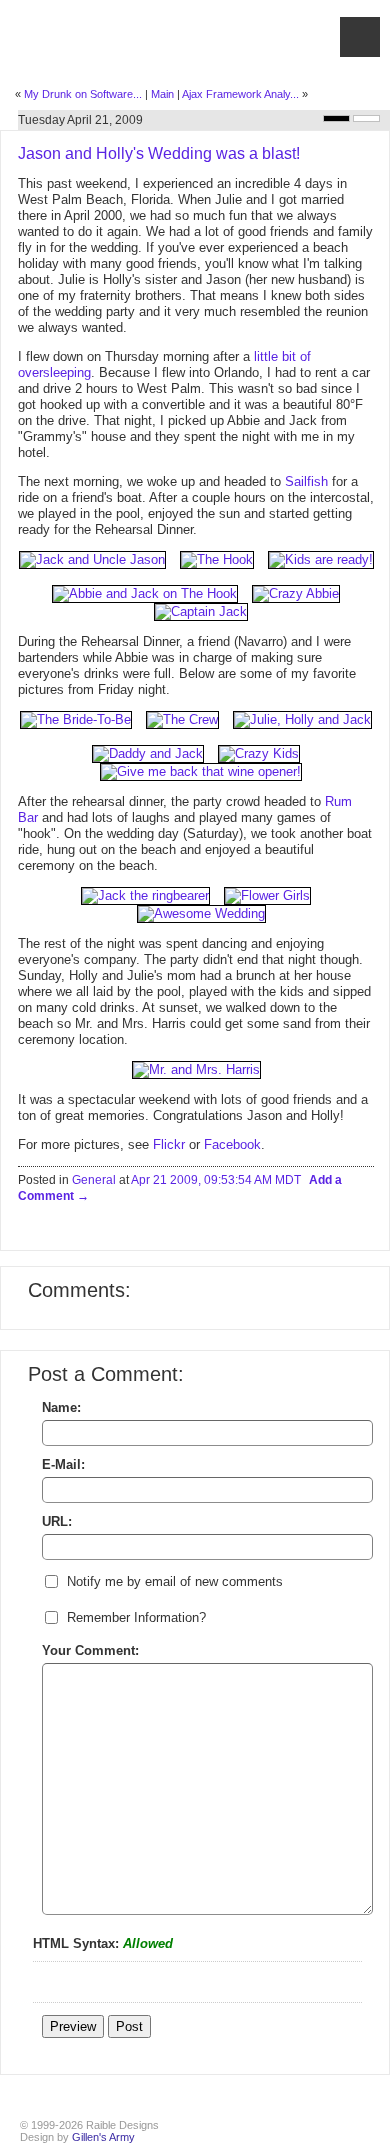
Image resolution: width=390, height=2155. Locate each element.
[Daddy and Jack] (148, 753)
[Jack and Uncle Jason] (92, 559)
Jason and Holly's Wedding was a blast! (159, 153)
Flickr (169, 1144)
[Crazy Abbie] (291, 593)
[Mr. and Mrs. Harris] (196, 1069)
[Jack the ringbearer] (145, 895)
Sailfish (306, 481)
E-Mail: (63, 1464)
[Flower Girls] (262, 895)
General (94, 1180)
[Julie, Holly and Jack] (297, 719)
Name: (61, 1407)
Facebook (232, 1144)
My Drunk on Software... (83, 94)
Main (162, 94)
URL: (57, 1521)
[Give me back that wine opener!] (196, 771)
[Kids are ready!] (316, 559)
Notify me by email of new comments (175, 1581)
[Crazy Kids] (254, 753)
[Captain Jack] (196, 611)
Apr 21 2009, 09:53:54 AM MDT (216, 1180)
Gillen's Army (103, 2137)
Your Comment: (90, 1650)
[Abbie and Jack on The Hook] (145, 593)
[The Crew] (177, 719)
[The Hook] (212, 559)
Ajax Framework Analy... (240, 94)
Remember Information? (136, 1617)
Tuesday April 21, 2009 (80, 120)
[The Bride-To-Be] (76, 719)
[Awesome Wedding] (196, 913)
